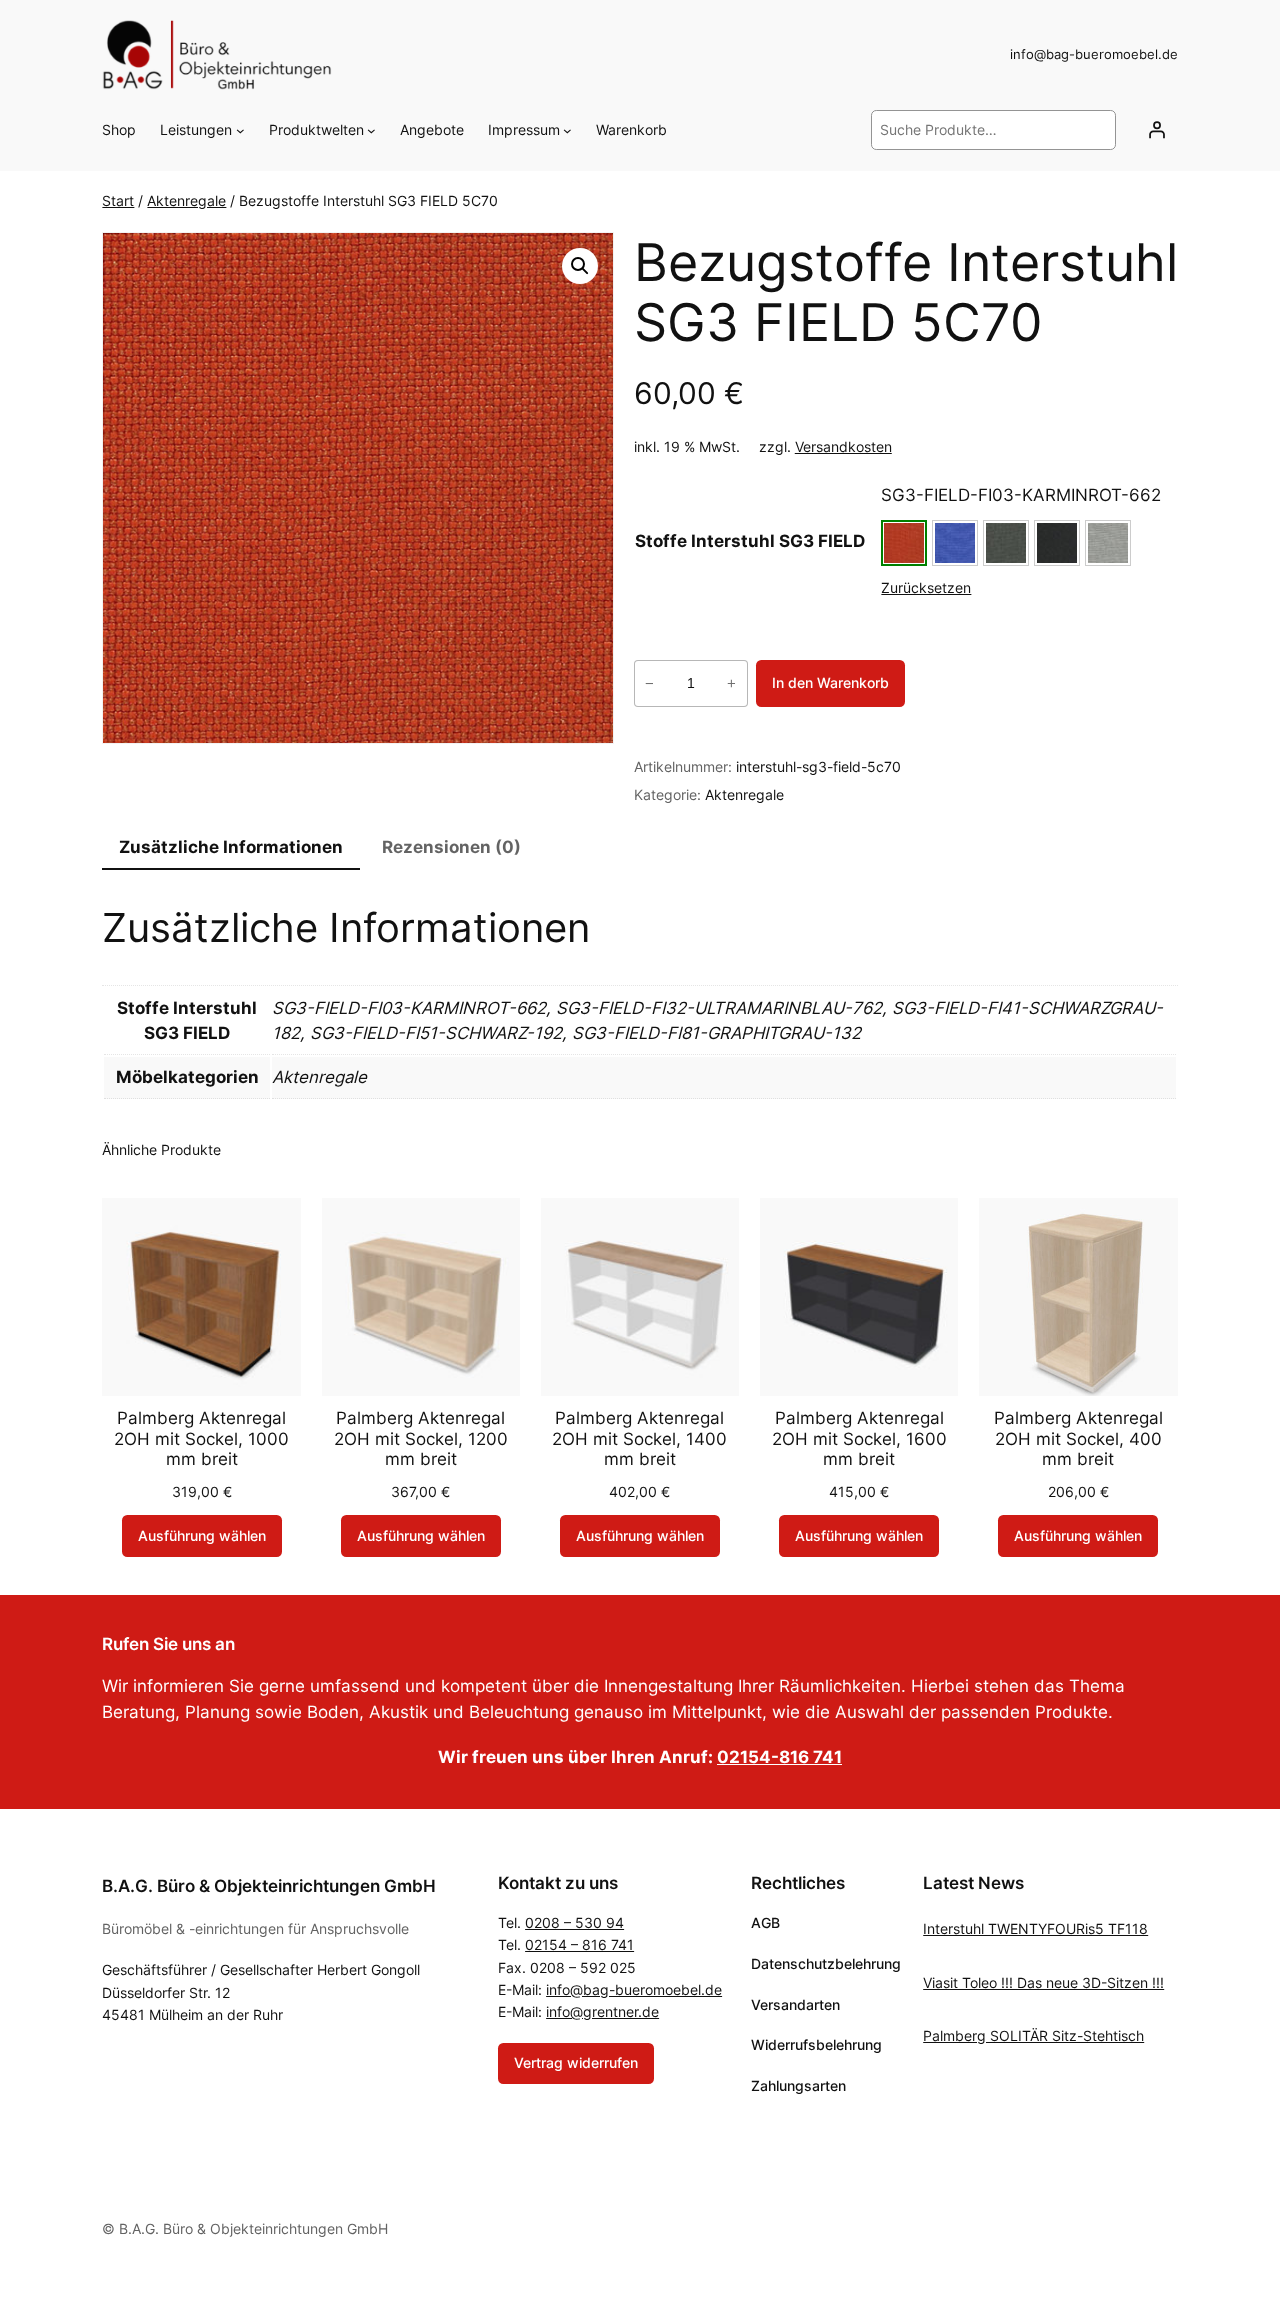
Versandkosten (843, 446)
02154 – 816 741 (579, 1944)
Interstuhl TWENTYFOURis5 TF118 (1035, 1928)
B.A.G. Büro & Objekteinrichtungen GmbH (269, 1886)
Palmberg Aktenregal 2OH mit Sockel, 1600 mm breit (859, 1438)
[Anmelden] (1157, 130)
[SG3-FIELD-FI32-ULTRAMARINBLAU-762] (955, 543)
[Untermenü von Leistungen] (240, 130)
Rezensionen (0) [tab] (451, 847)
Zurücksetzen (926, 587)
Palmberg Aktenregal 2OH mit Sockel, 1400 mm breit (639, 1438)
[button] (580, 266)
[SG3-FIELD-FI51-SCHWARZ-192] (1057, 543)
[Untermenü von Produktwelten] (371, 130)
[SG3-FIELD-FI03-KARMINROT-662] (904, 543)
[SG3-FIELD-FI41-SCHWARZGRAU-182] (1006, 543)
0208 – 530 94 (574, 1922)
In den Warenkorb (830, 682)
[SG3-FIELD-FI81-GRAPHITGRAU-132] (1108, 543)
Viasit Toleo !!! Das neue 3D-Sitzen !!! (1043, 1982)
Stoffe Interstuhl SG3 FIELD (750, 541)
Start (118, 200)
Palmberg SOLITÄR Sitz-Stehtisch (1033, 2035)
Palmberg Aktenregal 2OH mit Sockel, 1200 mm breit (421, 1438)
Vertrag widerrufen (576, 2062)
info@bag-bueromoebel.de (634, 1989)
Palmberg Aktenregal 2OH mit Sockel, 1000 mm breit (201, 1438)
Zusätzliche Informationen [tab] (231, 847)
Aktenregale (186, 200)
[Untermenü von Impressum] (567, 130)
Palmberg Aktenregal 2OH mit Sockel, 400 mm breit (1078, 1438)
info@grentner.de (602, 2011)
